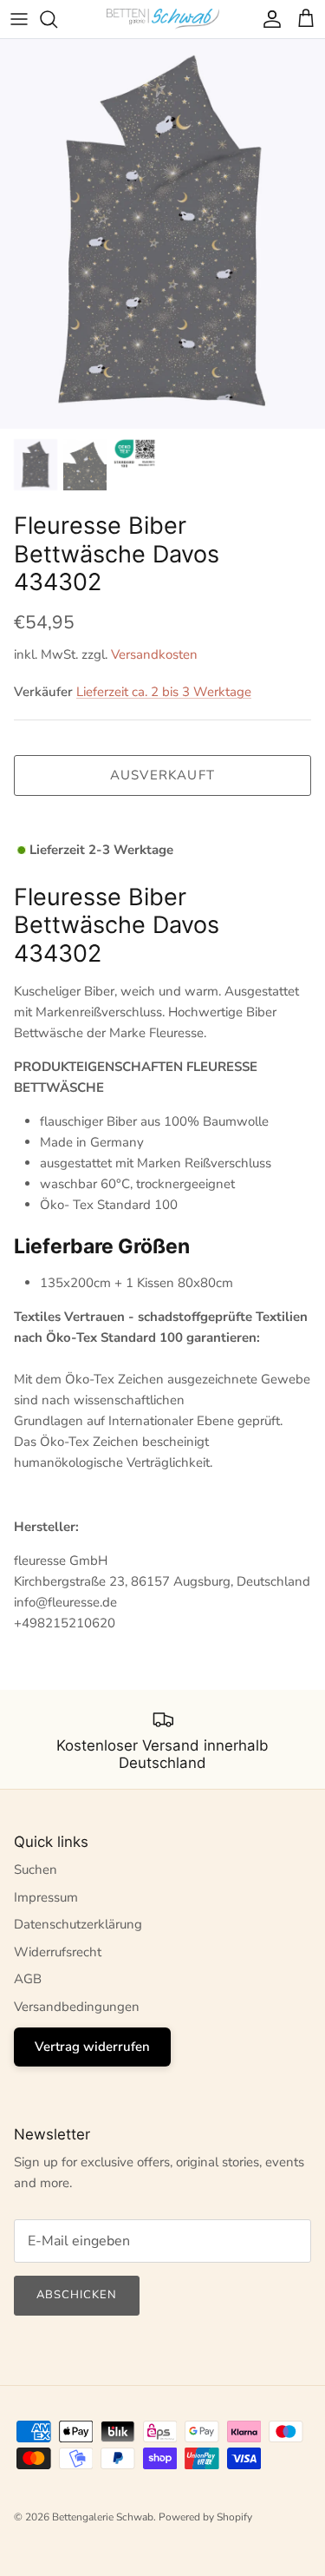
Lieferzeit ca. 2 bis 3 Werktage (164, 692)
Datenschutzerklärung (78, 1924)
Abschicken (77, 2295)
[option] (162, 234)
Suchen (36, 1870)
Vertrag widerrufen (92, 2047)
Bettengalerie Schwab (103, 2517)
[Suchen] (57, 19)
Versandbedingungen (77, 2007)
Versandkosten (154, 654)
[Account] (268, 19)
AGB (28, 1979)
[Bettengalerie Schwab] (163, 19)
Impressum (46, 1897)
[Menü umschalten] (19, 19)
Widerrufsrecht (58, 1952)
